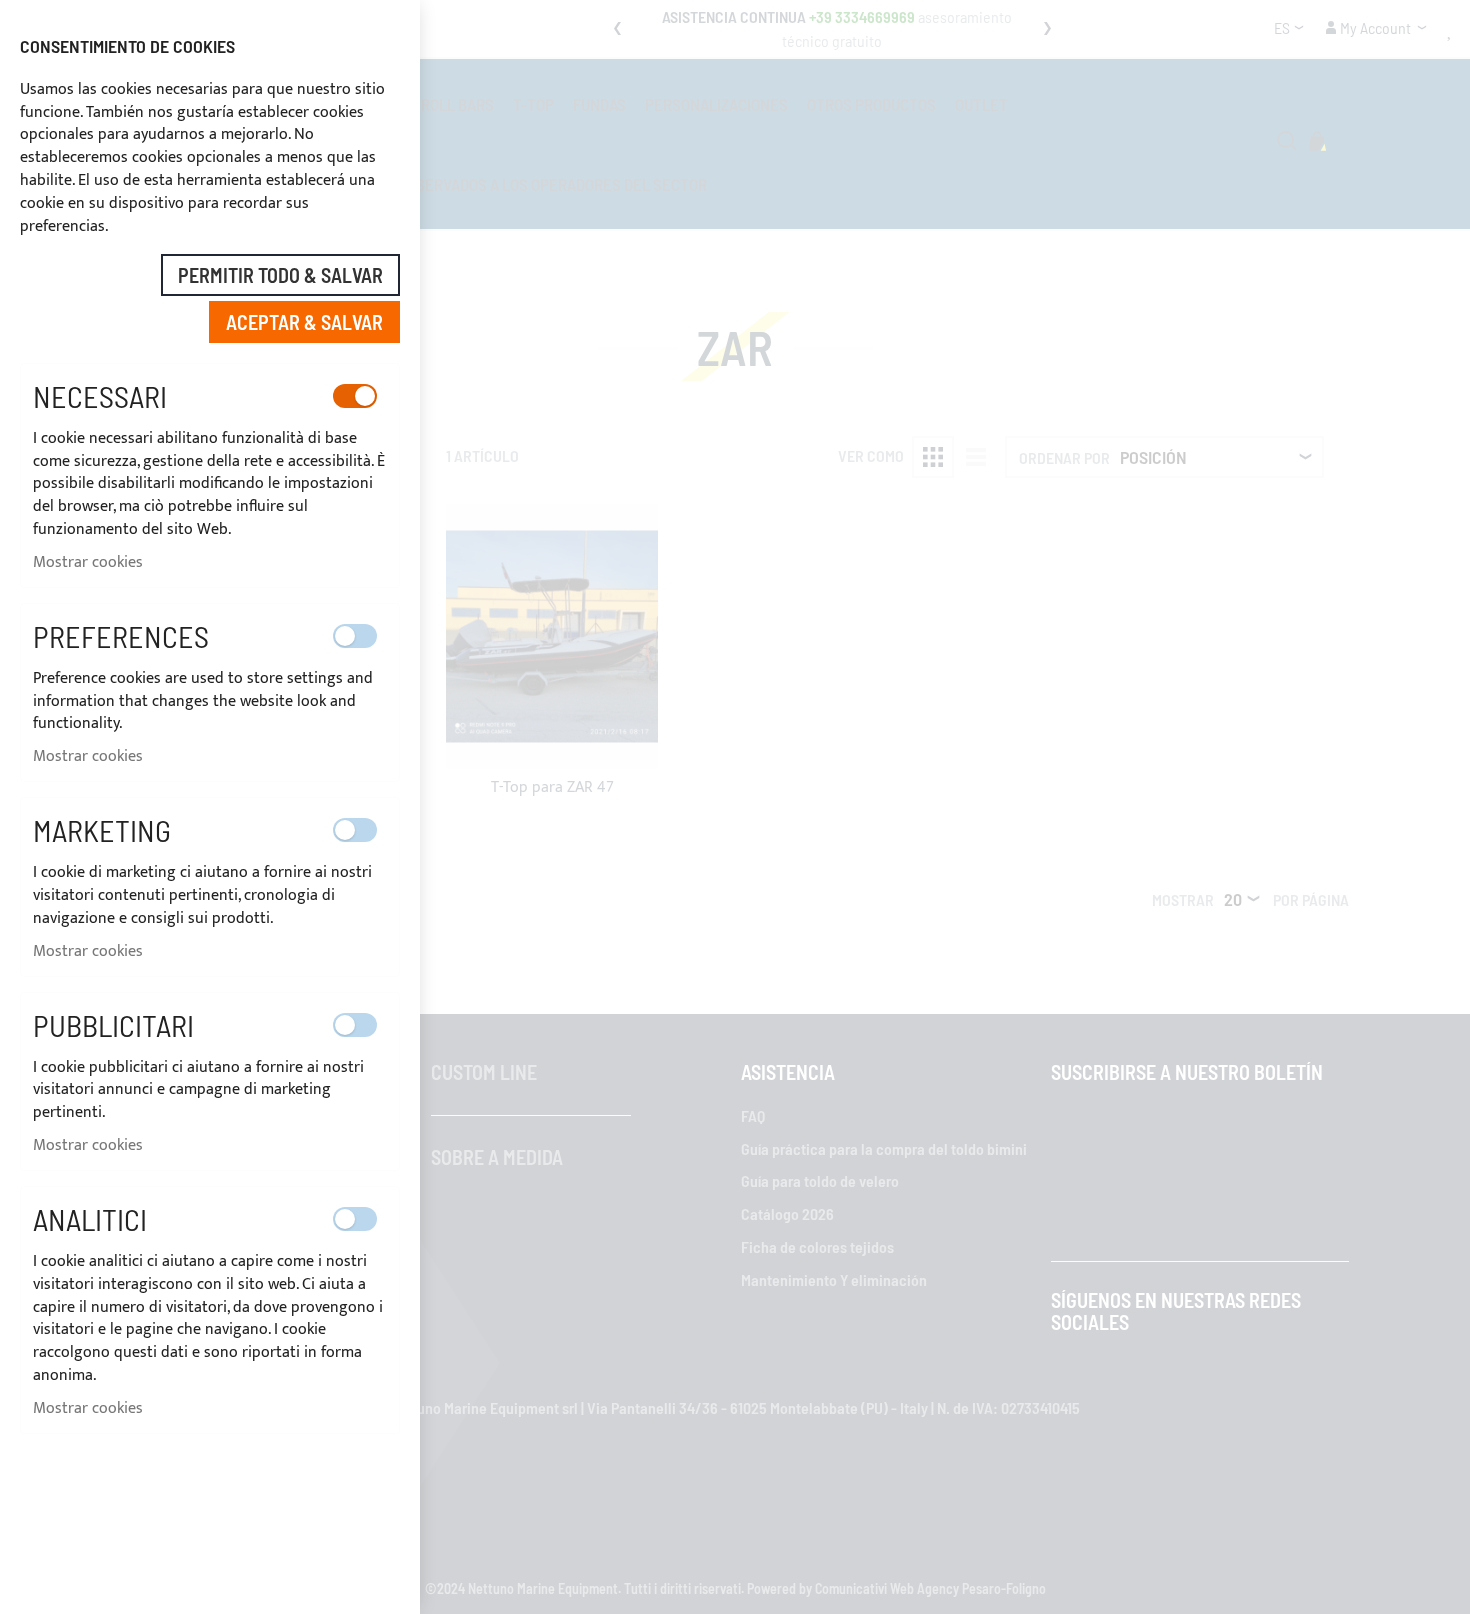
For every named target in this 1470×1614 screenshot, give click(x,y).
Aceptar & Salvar (304, 322)
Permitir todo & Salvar (280, 275)
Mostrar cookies (88, 562)
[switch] (355, 396)
